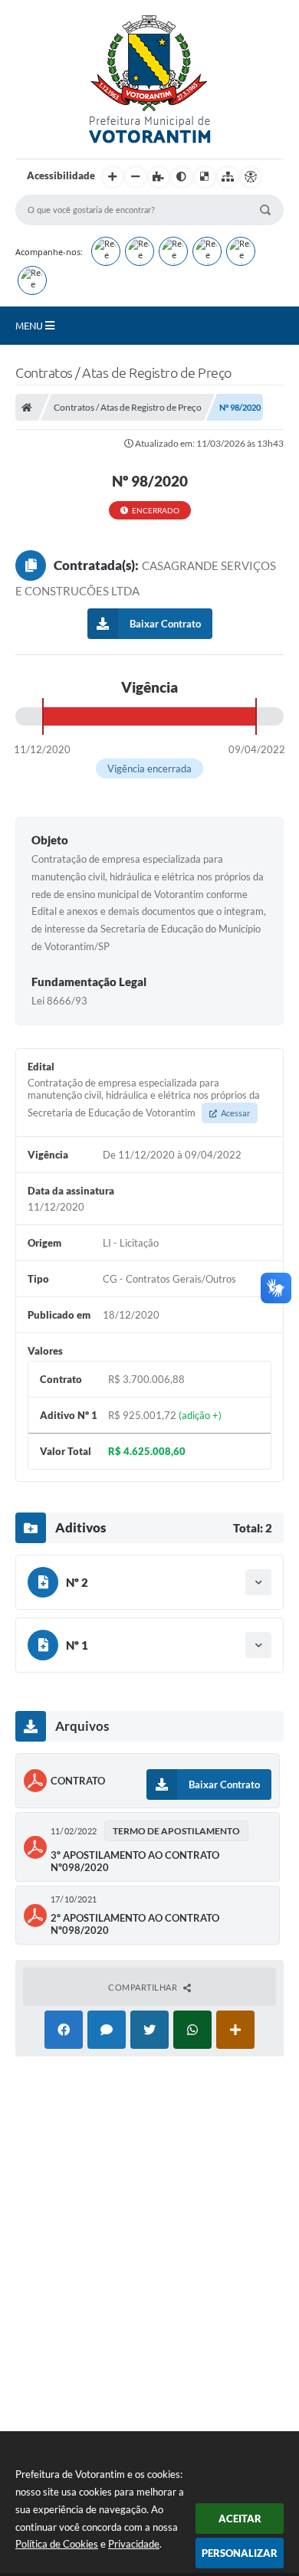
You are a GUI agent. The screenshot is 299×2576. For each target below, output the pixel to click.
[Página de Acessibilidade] (251, 177)
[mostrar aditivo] (258, 1582)
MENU (30, 326)
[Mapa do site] (228, 177)
